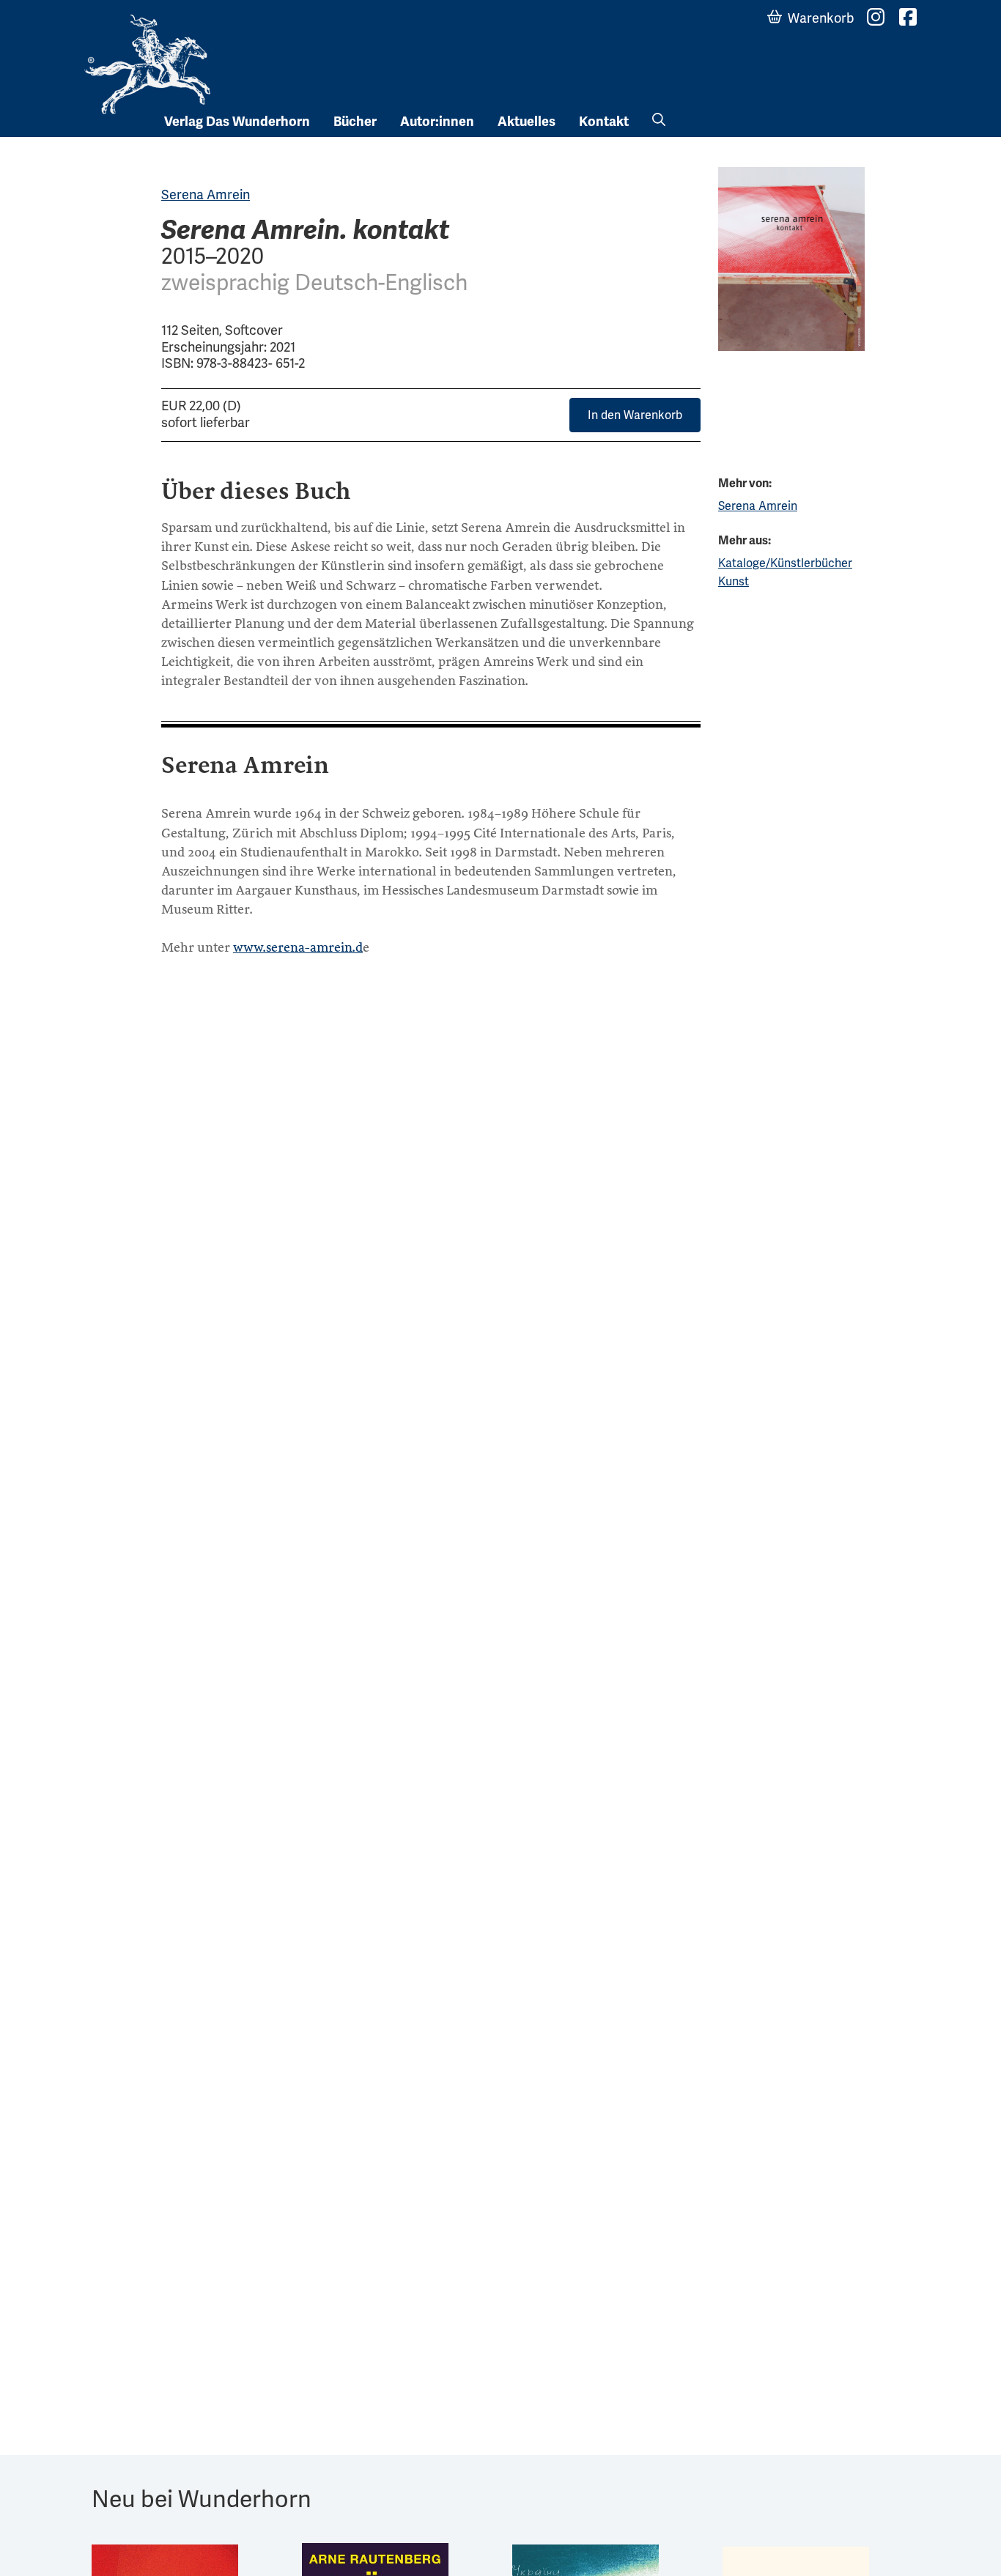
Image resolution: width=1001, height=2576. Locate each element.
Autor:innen (437, 122)
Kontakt (604, 122)
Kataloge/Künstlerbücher (785, 563)
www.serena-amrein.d (298, 947)
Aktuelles (527, 122)
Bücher (355, 122)
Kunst (734, 581)
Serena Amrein (206, 195)
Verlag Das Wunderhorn (237, 122)
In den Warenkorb (635, 415)
